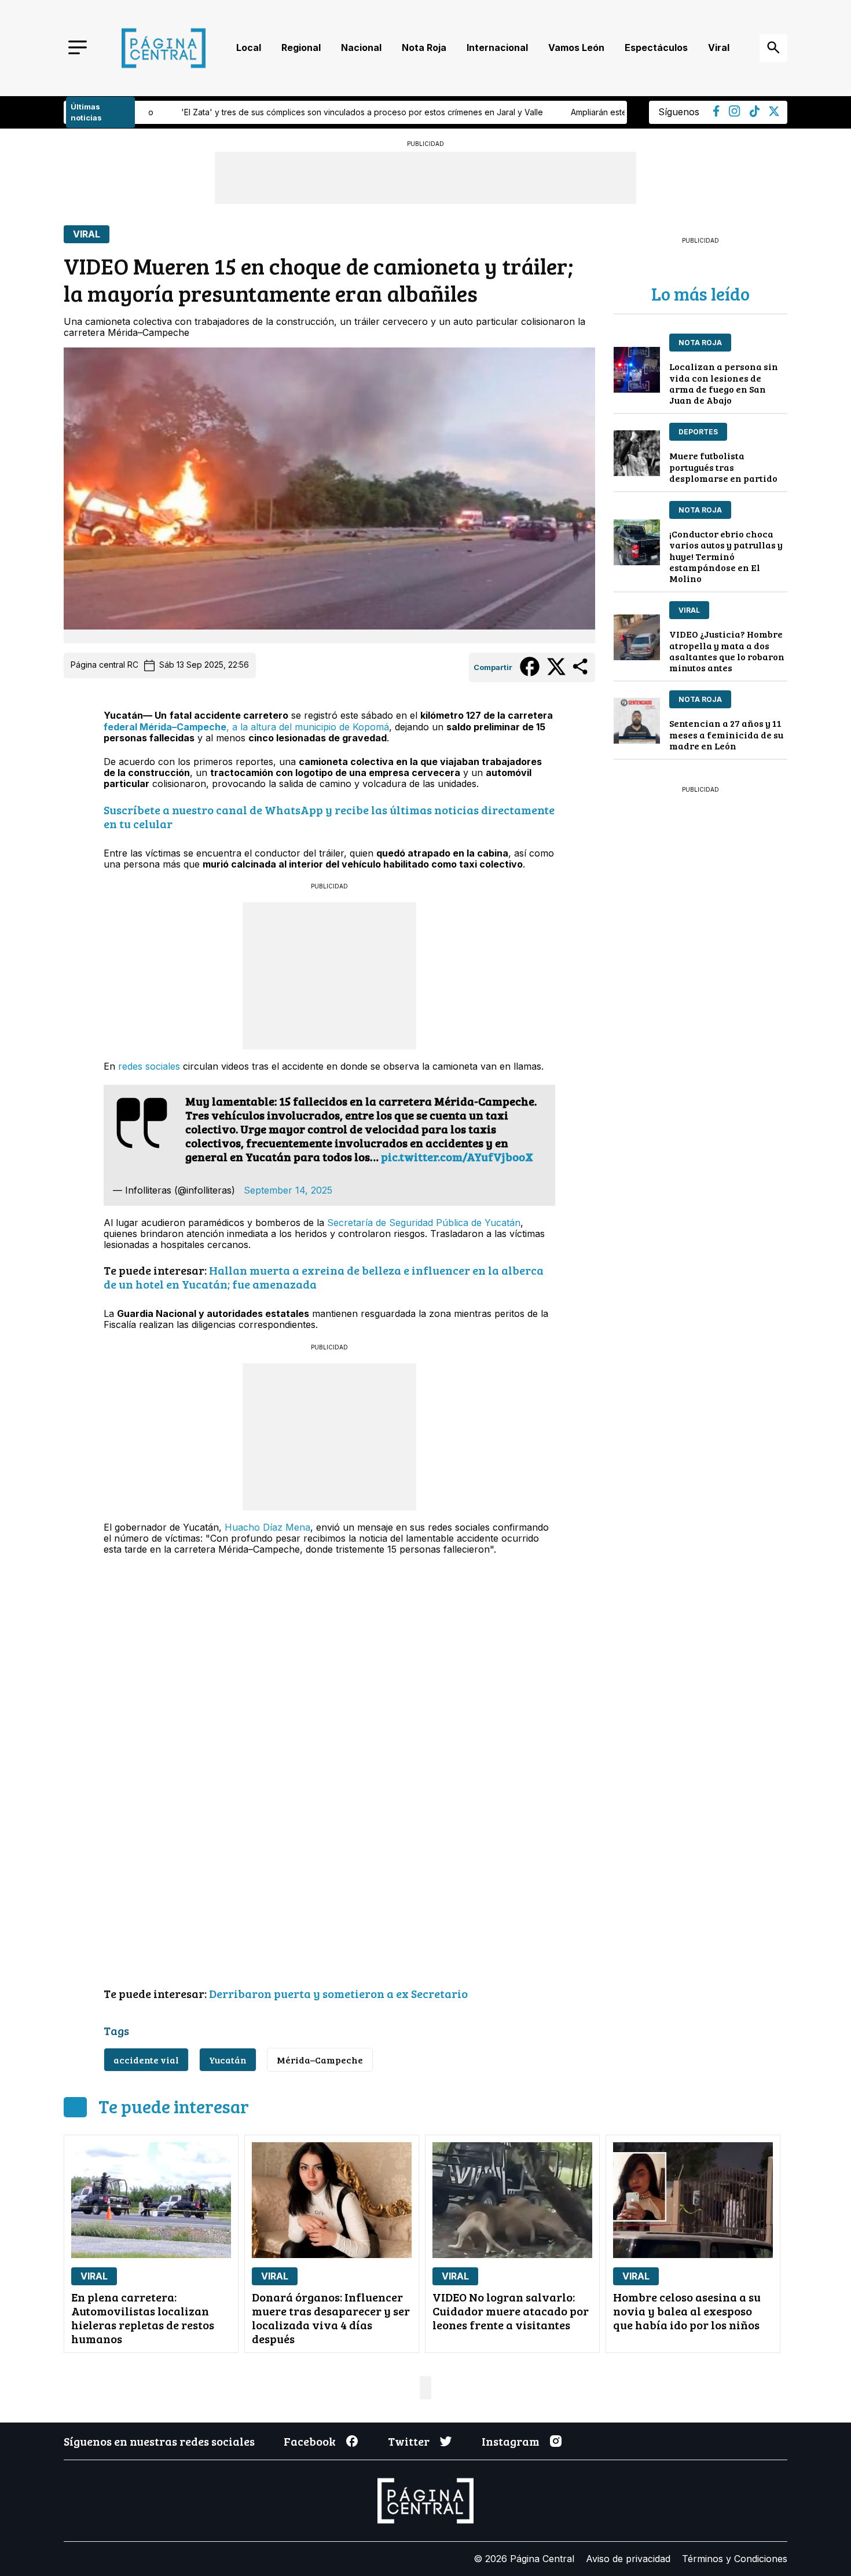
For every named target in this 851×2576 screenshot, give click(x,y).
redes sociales (149, 1066)
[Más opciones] (581, 674)
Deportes (698, 432)
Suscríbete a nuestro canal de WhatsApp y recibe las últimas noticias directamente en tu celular (329, 817)
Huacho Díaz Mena (267, 1527)
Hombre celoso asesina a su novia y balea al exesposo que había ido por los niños (687, 2311)
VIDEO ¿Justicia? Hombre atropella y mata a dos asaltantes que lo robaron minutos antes (727, 651)
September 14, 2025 (288, 1190)
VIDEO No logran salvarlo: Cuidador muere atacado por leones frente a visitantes (511, 2311)
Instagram (511, 2441)
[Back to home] (164, 48)
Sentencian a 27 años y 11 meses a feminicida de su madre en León (726, 734)
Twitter (409, 2441)
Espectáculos (656, 47)
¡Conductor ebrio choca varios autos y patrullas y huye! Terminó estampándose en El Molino (726, 556)
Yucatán (228, 2060)
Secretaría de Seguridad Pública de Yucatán (424, 1223)
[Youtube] (735, 114)
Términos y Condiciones (735, 2559)
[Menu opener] (78, 48)
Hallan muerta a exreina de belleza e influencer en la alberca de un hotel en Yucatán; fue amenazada (324, 1277)
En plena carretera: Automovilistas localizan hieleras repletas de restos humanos (143, 2318)
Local (249, 47)
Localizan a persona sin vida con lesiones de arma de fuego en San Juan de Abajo (724, 383)
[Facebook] (716, 114)
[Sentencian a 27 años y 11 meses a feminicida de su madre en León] (637, 721)
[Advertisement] (329, 975)
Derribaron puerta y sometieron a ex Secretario (340, 1993)
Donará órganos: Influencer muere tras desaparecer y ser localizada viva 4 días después (331, 2318)
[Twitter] (774, 113)
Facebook (310, 2441)
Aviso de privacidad (628, 2559)
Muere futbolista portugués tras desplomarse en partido (723, 466)
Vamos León (576, 47)
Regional (301, 47)
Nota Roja (424, 47)
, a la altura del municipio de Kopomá (246, 727)
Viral (719, 47)
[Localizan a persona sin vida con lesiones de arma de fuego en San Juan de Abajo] (637, 370)
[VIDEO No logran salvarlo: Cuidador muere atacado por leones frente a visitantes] (512, 2200)
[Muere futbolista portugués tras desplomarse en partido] (637, 453)
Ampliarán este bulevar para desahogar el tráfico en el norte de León (552, 112)
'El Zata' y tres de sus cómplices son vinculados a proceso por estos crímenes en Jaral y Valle (211, 112)
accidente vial (146, 2060)
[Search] (773, 48)
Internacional (497, 47)
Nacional (361, 47)
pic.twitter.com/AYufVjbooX (457, 1157)
